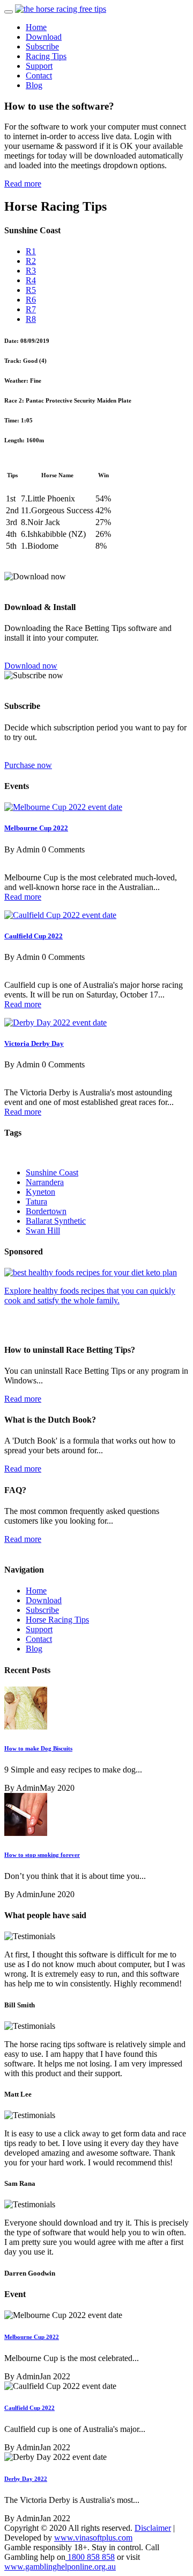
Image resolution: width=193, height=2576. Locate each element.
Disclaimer (153, 2528)
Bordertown (46, 1211)
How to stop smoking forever (42, 1855)
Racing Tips (46, 56)
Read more (23, 184)
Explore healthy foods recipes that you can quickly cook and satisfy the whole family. (90, 1296)
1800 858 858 (90, 2557)
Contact (39, 76)
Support (39, 66)
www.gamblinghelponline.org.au (60, 2567)
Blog (34, 85)
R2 (31, 261)
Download (44, 37)
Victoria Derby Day (34, 1043)
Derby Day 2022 (26, 2479)
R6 (31, 300)
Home (36, 27)
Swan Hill (43, 1230)
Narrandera (45, 1182)
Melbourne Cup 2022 (36, 828)
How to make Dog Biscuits (38, 1748)
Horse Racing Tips (57, 1620)
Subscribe (42, 46)
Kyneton (40, 1192)
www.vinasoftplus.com (93, 2538)
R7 (31, 309)
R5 (31, 290)
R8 (31, 319)
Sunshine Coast (52, 1172)
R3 (31, 271)
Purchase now (28, 765)
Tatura (36, 1201)
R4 (31, 280)
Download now (31, 666)
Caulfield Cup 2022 (34, 936)
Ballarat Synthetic (56, 1221)
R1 (31, 251)
